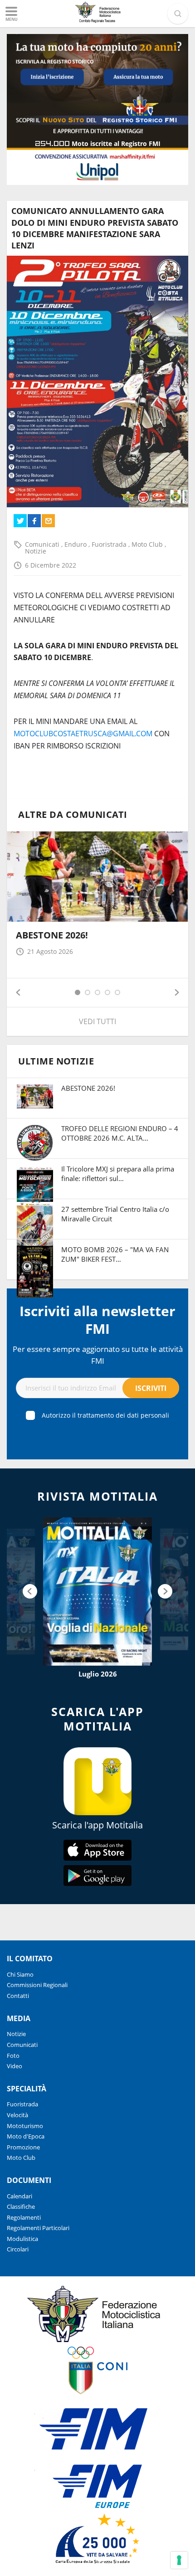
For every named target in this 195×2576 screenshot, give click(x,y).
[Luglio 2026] (97, 1592)
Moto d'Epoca (26, 2136)
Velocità (17, 2115)
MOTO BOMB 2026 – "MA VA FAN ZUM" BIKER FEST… (115, 1254)
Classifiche (21, 2207)
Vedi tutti (97, 1021)
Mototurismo (25, 2126)
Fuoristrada (110, 544)
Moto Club (148, 544)
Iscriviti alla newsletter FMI (97, 1320)
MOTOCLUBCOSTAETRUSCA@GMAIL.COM (83, 734)
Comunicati (43, 544)
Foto (13, 2056)
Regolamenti (24, 2217)
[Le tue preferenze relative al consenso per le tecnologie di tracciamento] (179, 2560)
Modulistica (22, 2239)
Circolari (18, 2249)
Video (15, 2066)
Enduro (76, 544)
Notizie (36, 551)
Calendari (19, 2196)
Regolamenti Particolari (38, 2228)
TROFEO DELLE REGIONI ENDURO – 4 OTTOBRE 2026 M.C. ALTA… (120, 1133)
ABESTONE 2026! (52, 935)
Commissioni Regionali (37, 1985)
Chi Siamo (20, 1974)
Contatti (18, 1996)
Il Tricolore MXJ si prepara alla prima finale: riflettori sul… (118, 1174)
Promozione (23, 2147)
